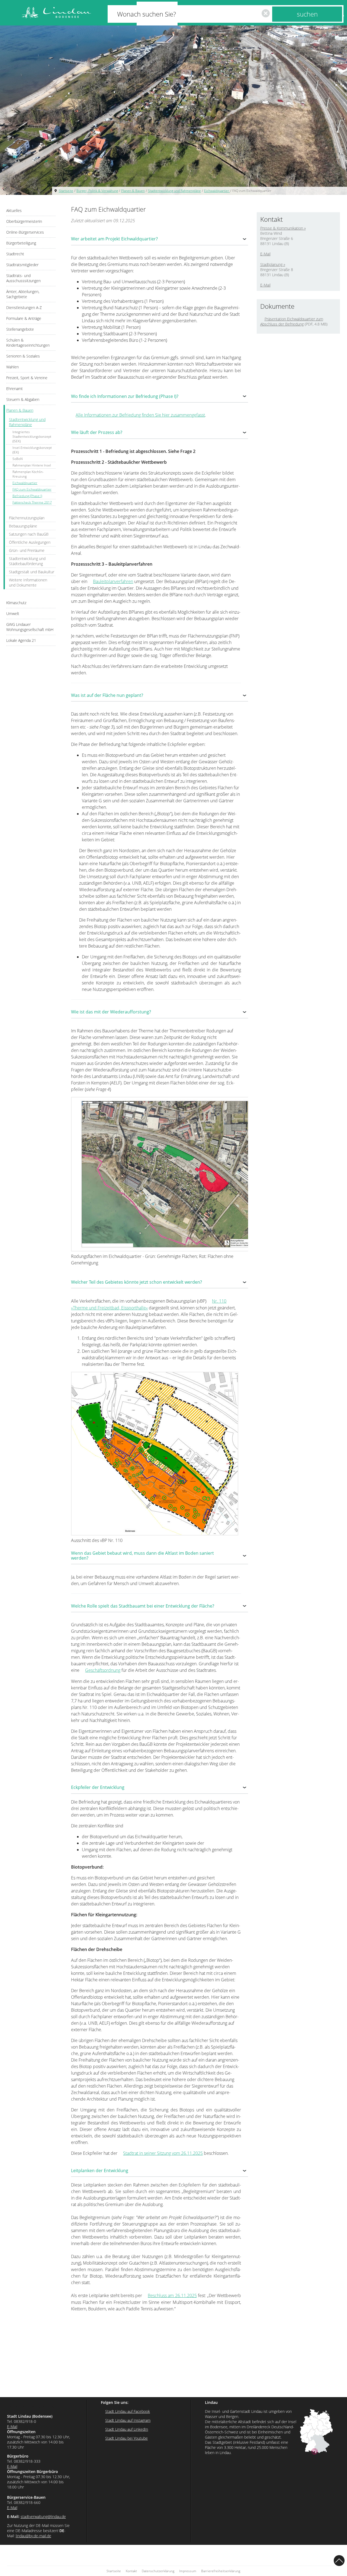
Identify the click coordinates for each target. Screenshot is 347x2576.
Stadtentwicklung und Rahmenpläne (174, 191)
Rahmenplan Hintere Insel (32, 465)
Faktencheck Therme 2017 (32, 502)
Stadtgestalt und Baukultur (32, 572)
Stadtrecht (15, 254)
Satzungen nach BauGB (29, 534)
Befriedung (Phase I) (27, 496)
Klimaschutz (16, 603)
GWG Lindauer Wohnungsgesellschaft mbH (30, 627)
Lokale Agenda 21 (21, 640)
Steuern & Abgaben (23, 399)
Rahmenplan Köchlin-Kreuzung (28, 474)
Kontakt (131, 2571)
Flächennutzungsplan (27, 518)
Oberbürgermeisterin (24, 221)
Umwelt (13, 614)
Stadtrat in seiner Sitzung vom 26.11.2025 (163, 2153)
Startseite (66, 191)
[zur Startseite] (56, 13)
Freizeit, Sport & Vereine (27, 378)
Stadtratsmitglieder (22, 265)
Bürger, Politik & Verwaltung (97, 191)
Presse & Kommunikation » (283, 228)
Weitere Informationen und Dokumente (28, 582)
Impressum (188, 2571)
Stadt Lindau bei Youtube (126, 2438)
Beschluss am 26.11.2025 (172, 2295)
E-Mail (265, 254)
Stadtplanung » (273, 264)
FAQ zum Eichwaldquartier (252, 191)
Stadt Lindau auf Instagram (128, 2420)
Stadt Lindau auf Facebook (128, 2411)
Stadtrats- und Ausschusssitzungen (23, 278)
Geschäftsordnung (103, 1670)
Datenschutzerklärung (158, 2571)
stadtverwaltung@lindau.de (43, 2517)
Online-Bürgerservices (25, 232)
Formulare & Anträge (24, 318)
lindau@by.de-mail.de (33, 2536)
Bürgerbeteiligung (21, 243)
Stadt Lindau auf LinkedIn (127, 2429)
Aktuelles (14, 210)
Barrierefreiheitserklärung (221, 2571)
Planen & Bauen (133, 191)
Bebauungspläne (23, 526)
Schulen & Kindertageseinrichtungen (28, 343)
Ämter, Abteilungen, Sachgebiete (23, 294)
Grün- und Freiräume (27, 550)
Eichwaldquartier (217, 191)
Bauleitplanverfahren (113, 581)
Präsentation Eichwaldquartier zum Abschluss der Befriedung (292, 321)
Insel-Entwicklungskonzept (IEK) (32, 450)
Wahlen (12, 367)
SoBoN (18, 459)
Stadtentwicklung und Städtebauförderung (27, 561)
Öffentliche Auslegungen (30, 542)
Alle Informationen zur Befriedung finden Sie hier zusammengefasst (140, 415)
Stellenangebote (20, 329)
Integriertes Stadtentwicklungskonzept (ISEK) (32, 437)
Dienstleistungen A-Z (24, 307)
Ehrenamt (15, 389)
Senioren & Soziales (23, 356)
